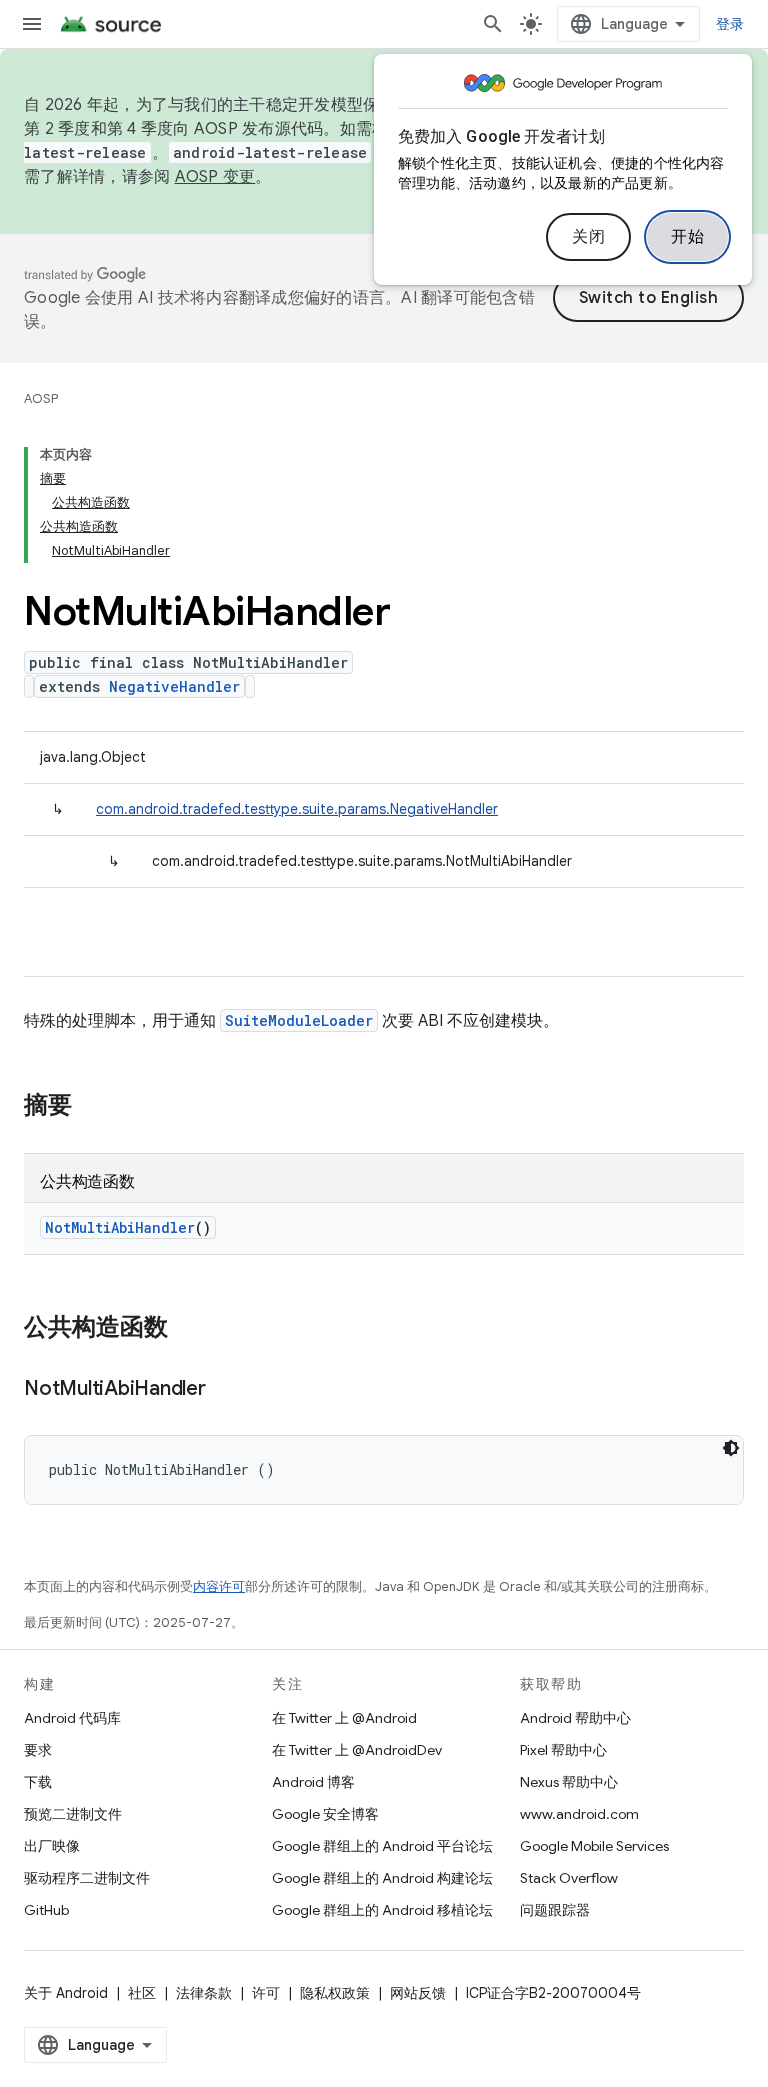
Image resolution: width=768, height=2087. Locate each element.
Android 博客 (313, 1782)
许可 (266, 1993)
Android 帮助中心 (575, 1718)
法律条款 (204, 1993)
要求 (38, 1750)
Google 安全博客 (325, 1814)
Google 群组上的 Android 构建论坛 (382, 1878)
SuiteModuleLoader (299, 1020)
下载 (38, 1782)
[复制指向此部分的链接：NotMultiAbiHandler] (226, 1390)
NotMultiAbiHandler (120, 1227)
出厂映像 (52, 1846)
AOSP (41, 398)
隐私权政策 (335, 1993)
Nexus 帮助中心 (569, 1782)
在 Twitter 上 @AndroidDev (357, 1750)
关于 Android (66, 1993)
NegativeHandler (174, 686)
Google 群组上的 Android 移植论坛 (382, 1910)
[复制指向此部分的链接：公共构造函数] (188, 1329)
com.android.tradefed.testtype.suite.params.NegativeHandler (297, 809)
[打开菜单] (32, 24)
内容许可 (219, 1586)
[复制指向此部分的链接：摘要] (92, 1107)
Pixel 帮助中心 (563, 1750)
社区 (142, 1993)
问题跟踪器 (555, 1910)
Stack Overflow (569, 1878)
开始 (687, 237)
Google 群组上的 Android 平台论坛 (382, 1846)
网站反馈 (418, 1993)
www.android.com (579, 1814)
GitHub (46, 1910)
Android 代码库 (72, 1718)
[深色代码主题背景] (731, 1448)
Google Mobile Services (594, 1846)
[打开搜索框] (493, 24)
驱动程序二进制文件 (87, 1878)
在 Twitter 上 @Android (344, 1718)
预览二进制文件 (73, 1814)
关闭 (588, 237)
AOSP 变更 (215, 177)
